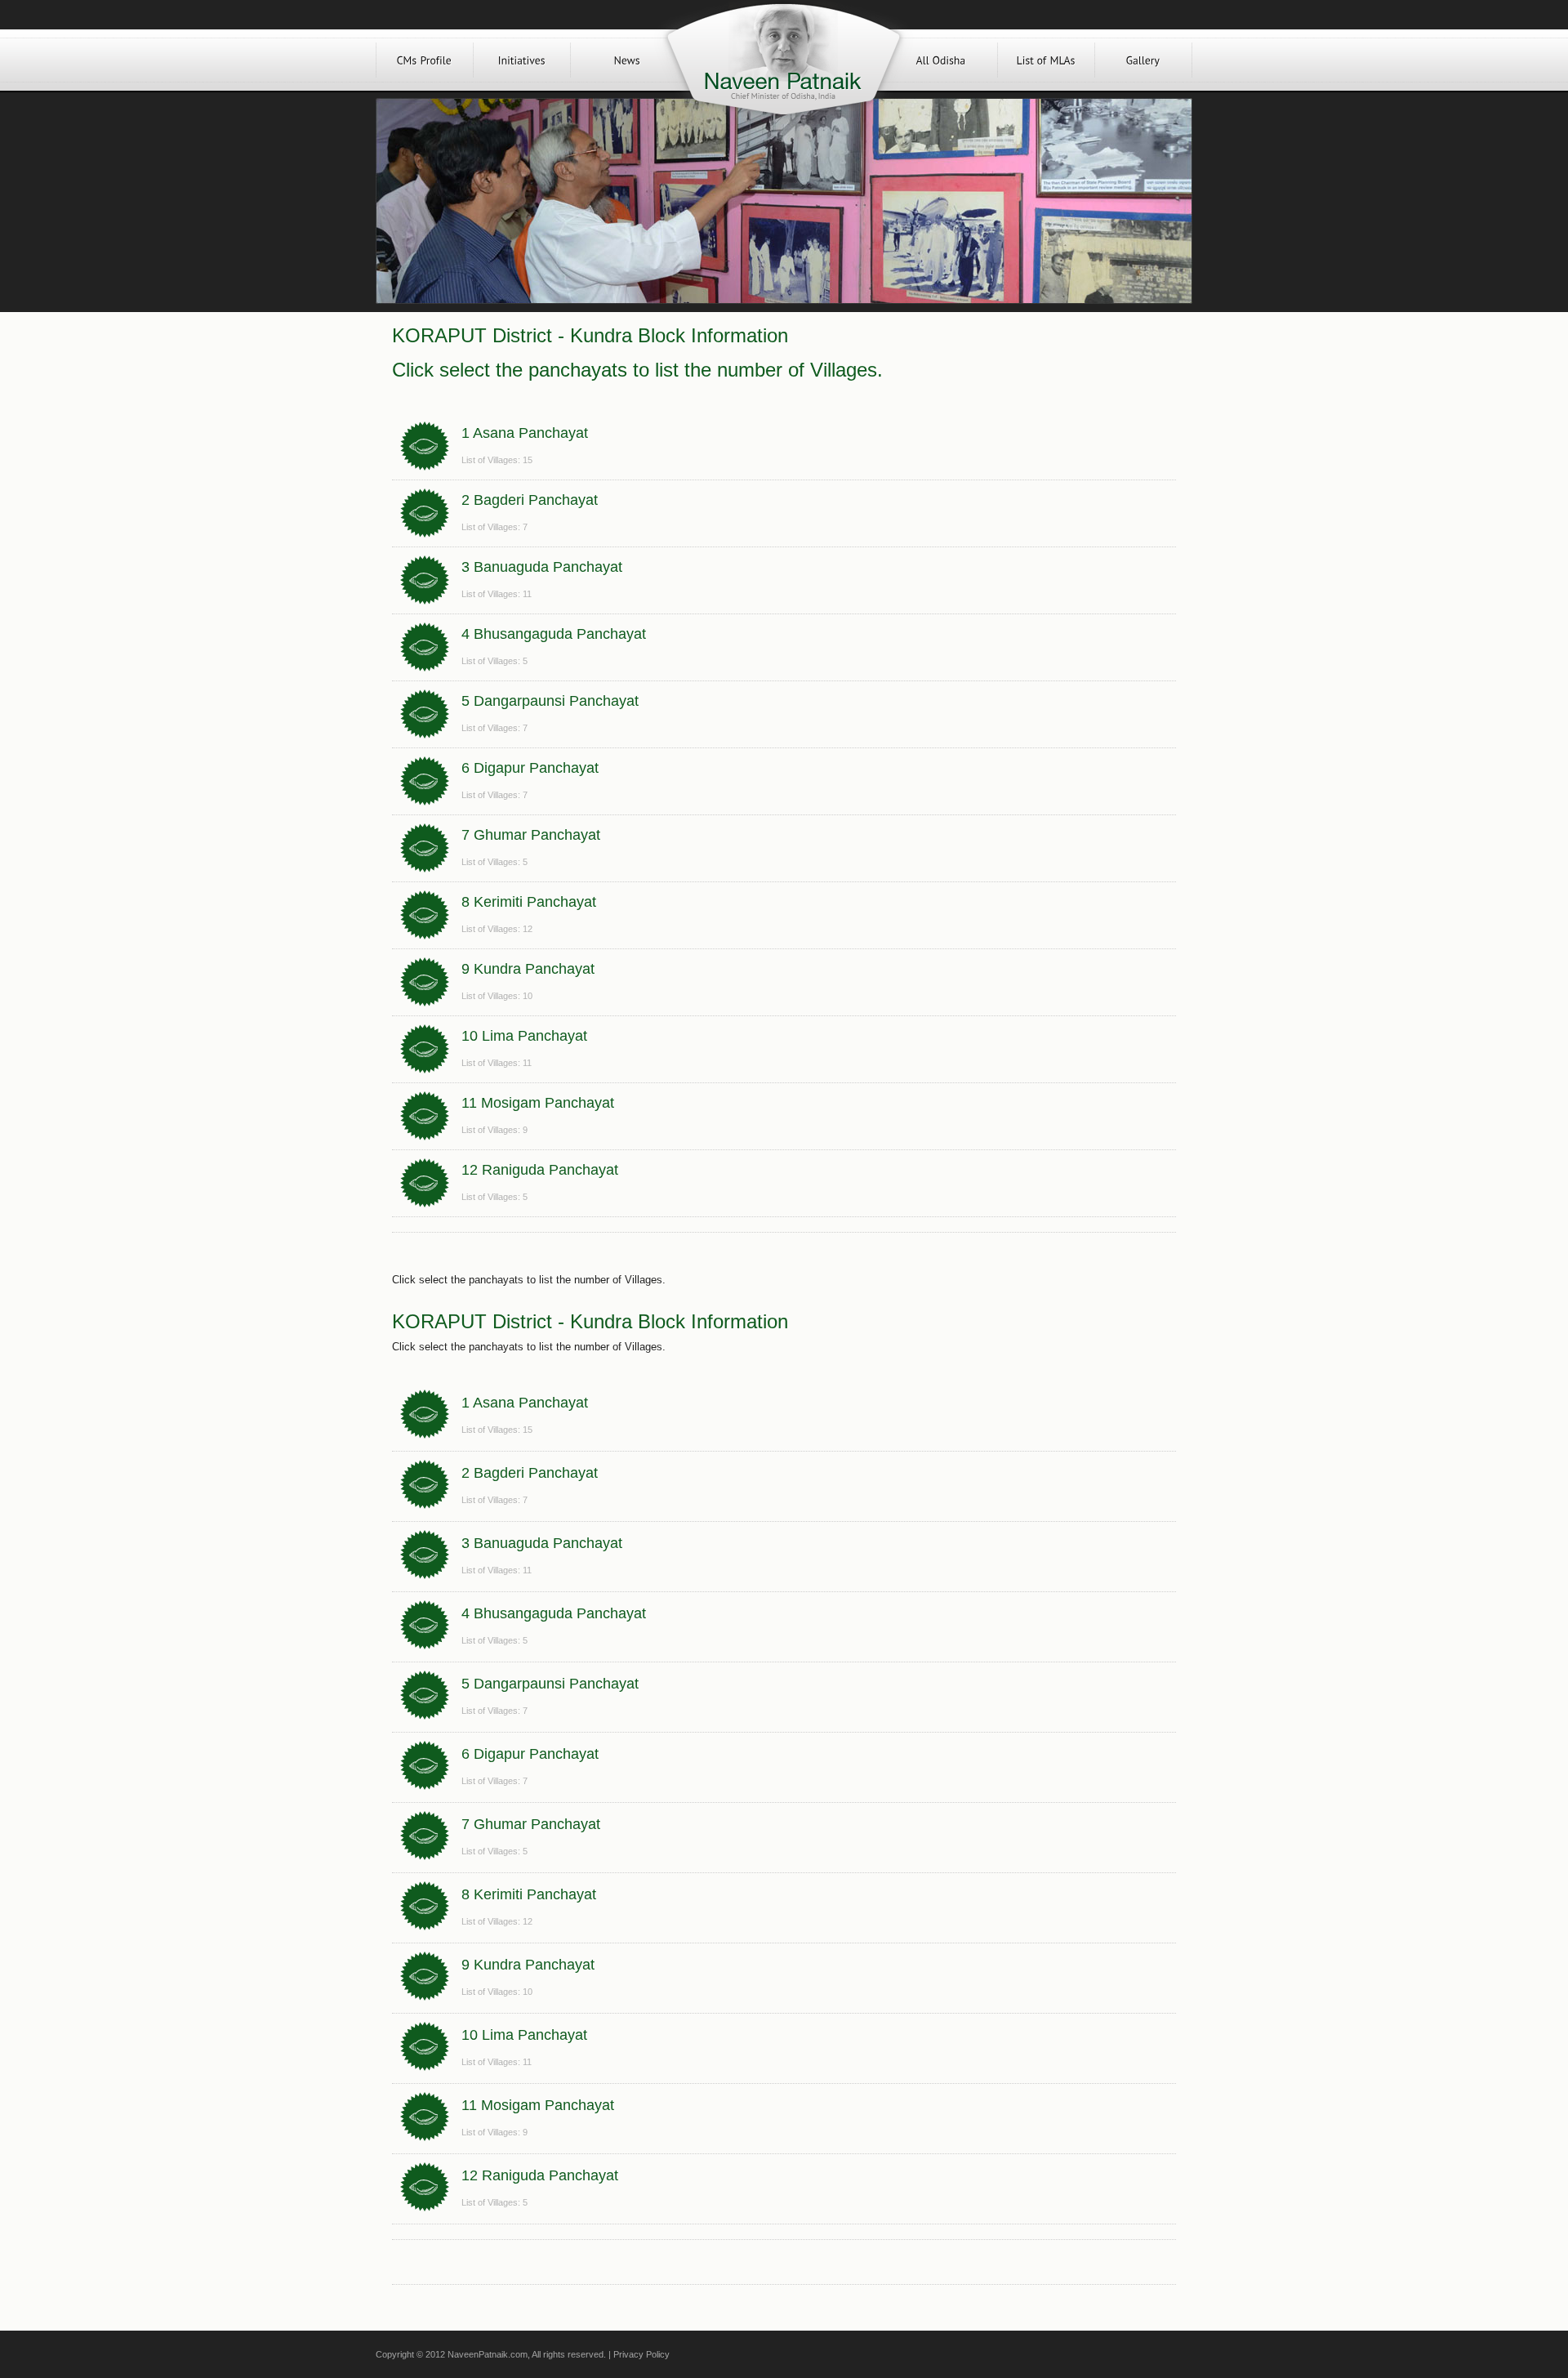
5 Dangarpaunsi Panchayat (550, 701)
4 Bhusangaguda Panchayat (554, 634)
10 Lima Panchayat (524, 1036)
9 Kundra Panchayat (528, 969)
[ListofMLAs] (1046, 60)
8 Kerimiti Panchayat (529, 902)
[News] (627, 60)
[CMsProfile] (425, 60)
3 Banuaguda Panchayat (542, 567)
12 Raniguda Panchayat (540, 1170)
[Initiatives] (522, 60)
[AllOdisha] (941, 60)
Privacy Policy (641, 2354)
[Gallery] (1143, 60)
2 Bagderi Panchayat (530, 500)
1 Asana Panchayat (525, 433)
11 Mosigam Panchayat (538, 1103)
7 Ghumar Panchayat (531, 835)
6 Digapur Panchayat (530, 768)
